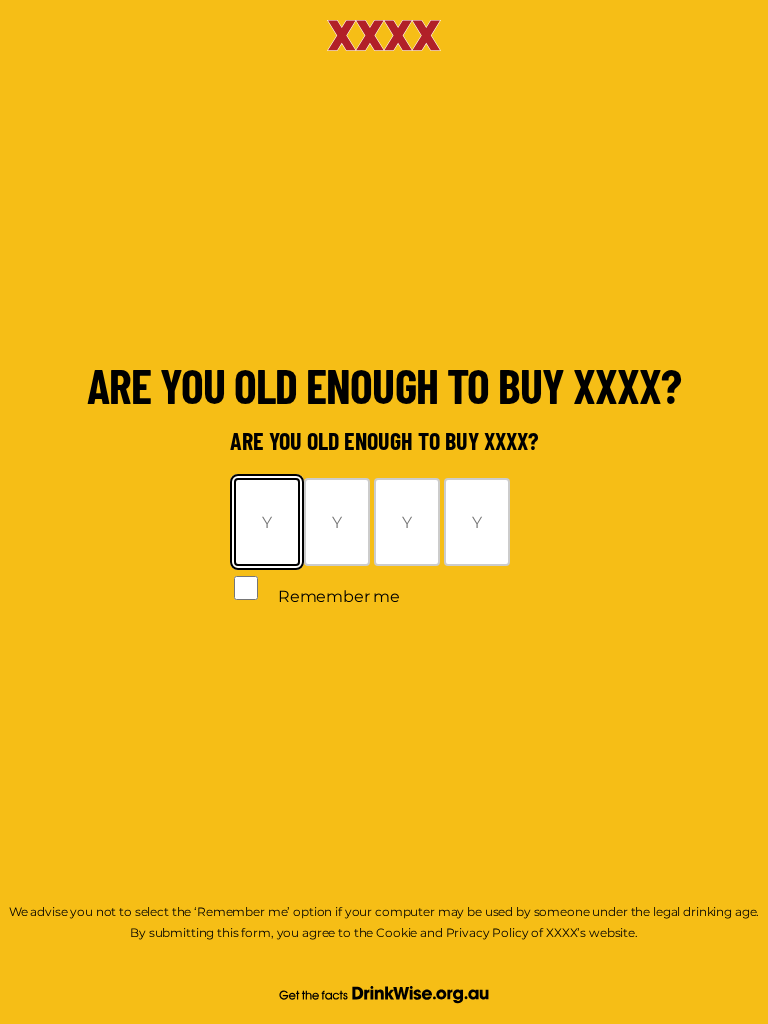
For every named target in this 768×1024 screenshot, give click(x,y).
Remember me (339, 596)
